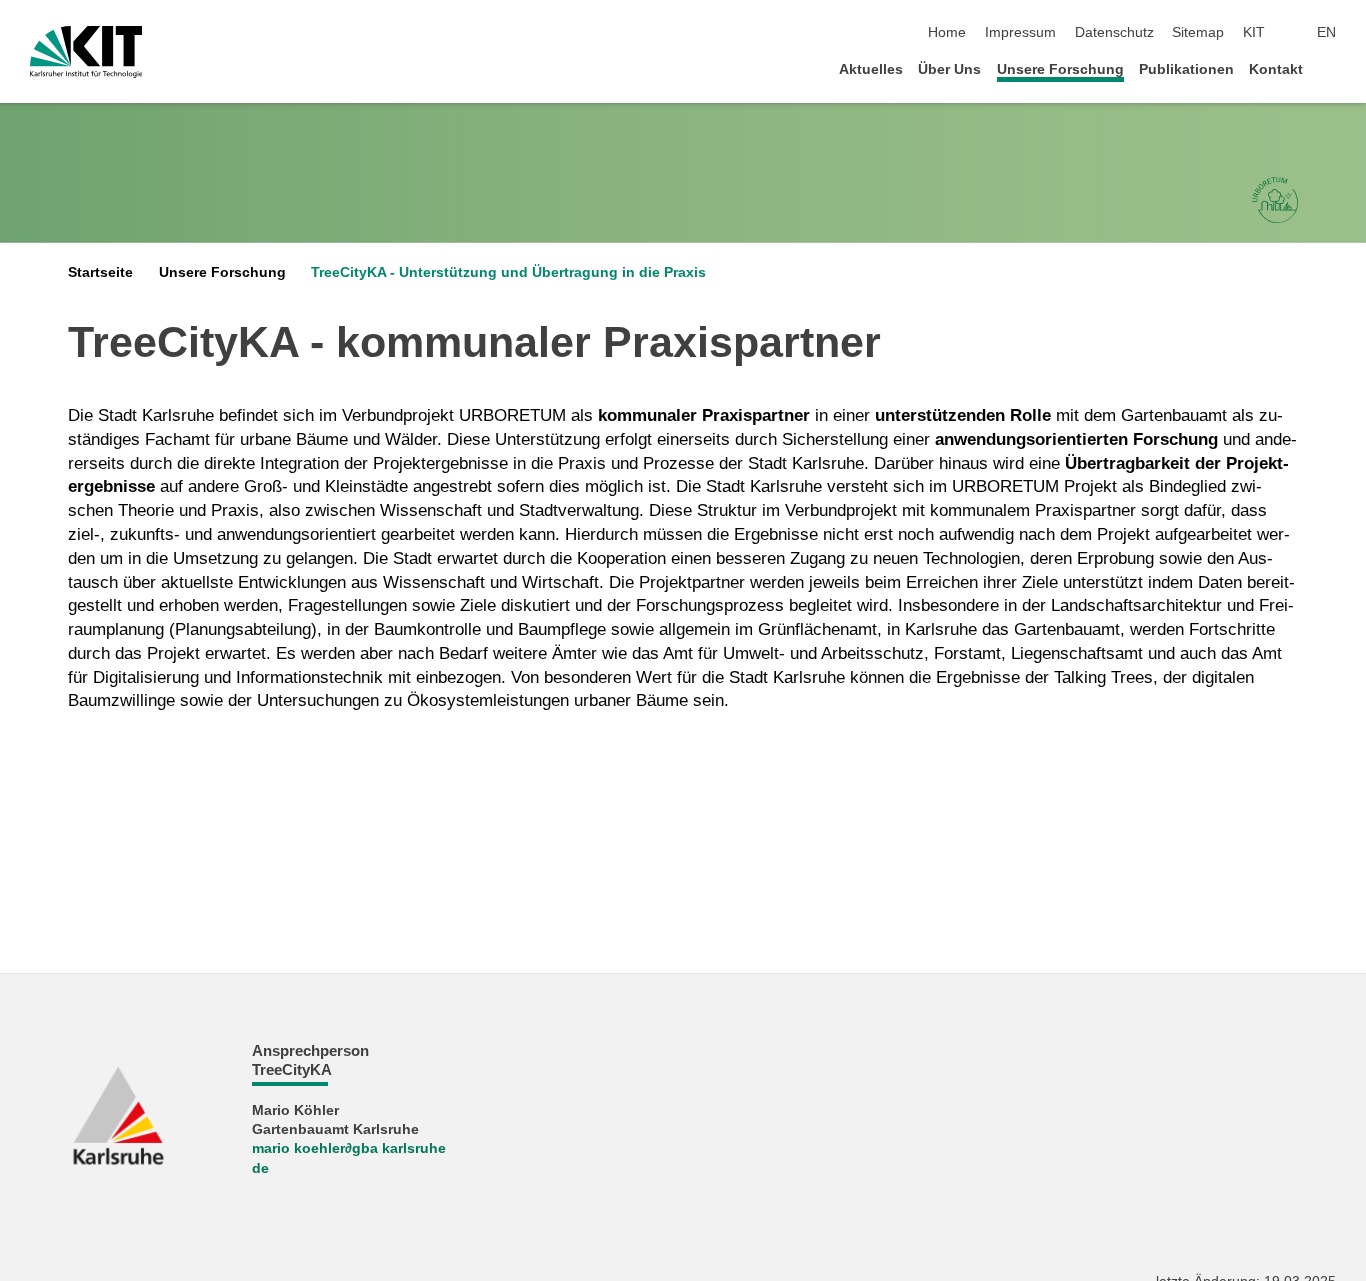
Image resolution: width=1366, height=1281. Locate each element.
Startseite (100, 272)
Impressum (1020, 32)
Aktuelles (871, 69)
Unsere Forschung (1060, 69)
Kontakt (1276, 69)
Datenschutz (1114, 32)
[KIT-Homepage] (86, 52)
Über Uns (949, 69)
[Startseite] (1330, 68)
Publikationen (1186, 69)
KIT (1254, 32)
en (1326, 32)
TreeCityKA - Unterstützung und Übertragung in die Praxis (508, 272)
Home (947, 32)
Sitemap (1198, 32)
